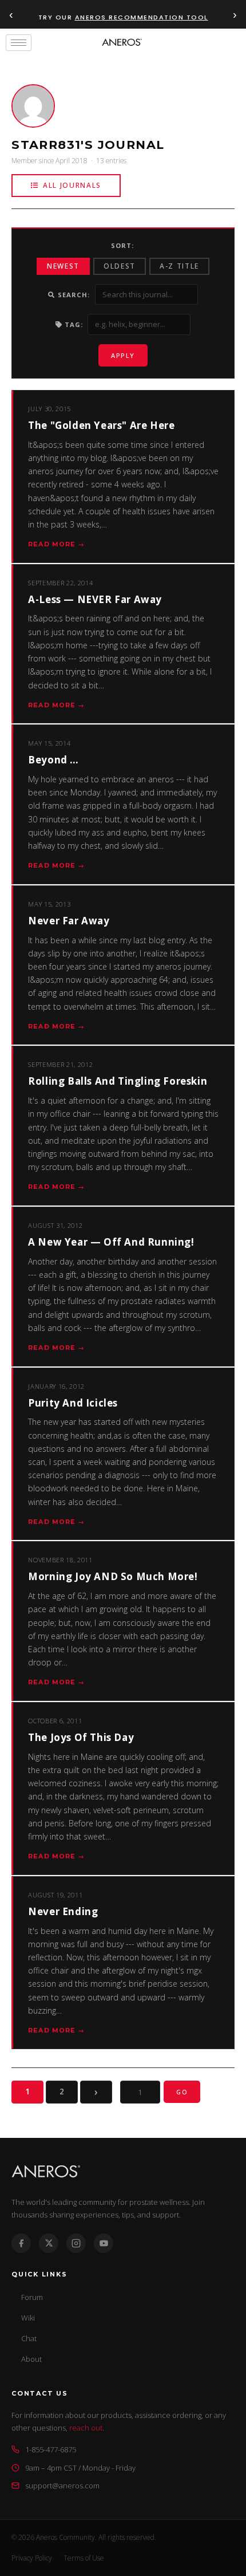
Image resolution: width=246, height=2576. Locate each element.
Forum (32, 2297)
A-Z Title (179, 266)
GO (182, 2092)
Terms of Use (84, 2558)
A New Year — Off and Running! (111, 1242)
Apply (123, 355)
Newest (63, 266)
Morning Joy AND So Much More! (113, 1576)
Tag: (73, 324)
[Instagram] (76, 2243)
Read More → (56, 544)
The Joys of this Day (81, 1737)
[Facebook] (21, 2243)
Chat (29, 2338)
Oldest (120, 266)
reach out (86, 2428)
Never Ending (63, 1911)
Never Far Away (69, 921)
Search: (73, 295)
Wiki (28, 2318)
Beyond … (53, 760)
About (31, 2359)
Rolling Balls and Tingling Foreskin (118, 1081)
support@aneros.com (62, 2486)
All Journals (72, 185)
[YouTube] (104, 2243)
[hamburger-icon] (19, 43)
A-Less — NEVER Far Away (95, 599)
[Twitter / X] (49, 2243)
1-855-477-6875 (51, 2449)
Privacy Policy (32, 2558)
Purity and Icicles (73, 1403)
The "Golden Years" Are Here (101, 425)
